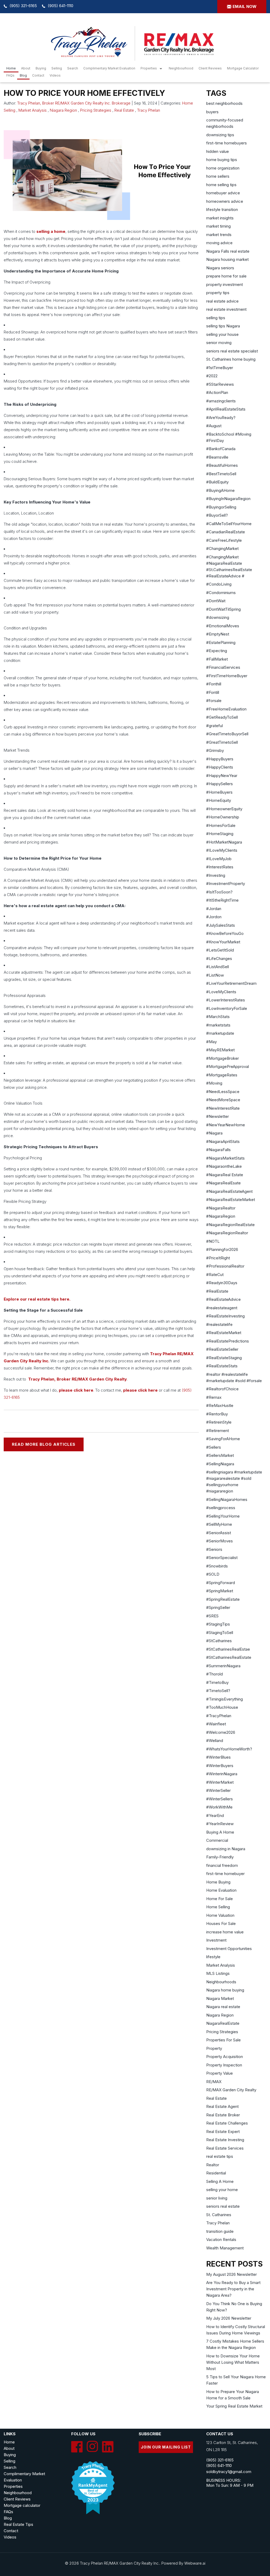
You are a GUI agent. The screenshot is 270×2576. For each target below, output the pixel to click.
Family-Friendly (220, 1857)
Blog (23, 75)
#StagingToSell (220, 1633)
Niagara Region (63, 110)
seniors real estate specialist (232, 351)
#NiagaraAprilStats (223, 1141)
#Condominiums (221, 593)
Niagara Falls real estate (228, 251)
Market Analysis (33, 110)
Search (10, 2467)
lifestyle (213, 1957)
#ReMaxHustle (220, 1405)
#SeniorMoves (220, 1541)
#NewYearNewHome (226, 1125)
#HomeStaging (220, 834)
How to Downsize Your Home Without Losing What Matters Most (233, 2362)
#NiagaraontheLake (224, 1166)
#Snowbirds (217, 1566)
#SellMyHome (219, 1524)
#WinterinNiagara (222, 1774)
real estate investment (226, 309)
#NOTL (213, 1241)
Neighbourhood (181, 68)
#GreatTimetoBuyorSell (227, 734)
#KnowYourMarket (223, 942)
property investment (225, 284)
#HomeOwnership (223, 817)
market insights (220, 218)
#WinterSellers (220, 1799)
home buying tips (222, 160)
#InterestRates (220, 867)
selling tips (216, 318)
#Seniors (214, 1549)
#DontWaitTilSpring (223, 609)
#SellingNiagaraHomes (227, 1499)
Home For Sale (220, 1899)
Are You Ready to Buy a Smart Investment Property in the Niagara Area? (233, 2289)
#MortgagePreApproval (228, 1066)
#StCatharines (219, 1641)
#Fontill (213, 692)
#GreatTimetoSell (222, 742)
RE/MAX (214, 2082)
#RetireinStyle (219, 1422)
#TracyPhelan (219, 1716)
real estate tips (220, 2156)
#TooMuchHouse (222, 1707)
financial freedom (222, 1865)
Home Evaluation (221, 1890)
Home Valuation (220, 1915)
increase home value (225, 1932)
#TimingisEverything (225, 1699)
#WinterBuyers (220, 1766)
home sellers (218, 176)
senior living (217, 2198)
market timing (218, 226)
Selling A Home (220, 2181)
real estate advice (222, 301)
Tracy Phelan (149, 110)
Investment (216, 1940)
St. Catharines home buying (231, 359)
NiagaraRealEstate (223, 2023)
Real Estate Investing (225, 2140)
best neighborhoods (224, 103)
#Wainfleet (216, 1724)
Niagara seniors (220, 268)
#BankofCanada (221, 449)
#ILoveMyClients (222, 850)
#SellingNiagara (220, 1464)
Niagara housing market (227, 259)
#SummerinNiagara (223, 1666)
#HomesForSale (221, 825)
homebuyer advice (223, 193)
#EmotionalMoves (223, 626)
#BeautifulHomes (222, 465)
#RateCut (215, 1275)
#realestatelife (219, 1324)
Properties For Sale (223, 2040)
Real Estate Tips (18, 2524)
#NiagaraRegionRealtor (227, 1233)
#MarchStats (218, 1017)
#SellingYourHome (223, 1516)
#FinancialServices (223, 667)
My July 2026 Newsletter (229, 2318)
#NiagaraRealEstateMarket (231, 1200)
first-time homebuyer (225, 1874)
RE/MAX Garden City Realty (231, 2090)
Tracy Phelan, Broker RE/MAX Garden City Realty (78, 1379)
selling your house (222, 334)
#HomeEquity (219, 800)
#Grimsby (215, 750)
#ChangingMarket (222, 548)
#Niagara (214, 1133)
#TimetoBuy (217, 1682)
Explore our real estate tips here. (37, 1299)
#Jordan (214, 909)
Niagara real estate (223, 2007)
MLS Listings (218, 1973)
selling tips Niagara (223, 326)
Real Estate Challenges (227, 2123)
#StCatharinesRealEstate (229, 1657)
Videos (55, 75)
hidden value (218, 151)
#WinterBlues (218, 1757)
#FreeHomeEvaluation (226, 709)
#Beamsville (217, 457)
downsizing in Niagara (226, 1849)
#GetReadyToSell (222, 717)
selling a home (51, 231)
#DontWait (216, 601)
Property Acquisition (225, 2057)
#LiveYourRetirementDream (231, 983)
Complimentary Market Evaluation (109, 68)
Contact (38, 75)
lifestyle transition (222, 209)
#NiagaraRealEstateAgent (229, 1191)
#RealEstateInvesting (225, 1316)
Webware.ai (195, 2563)
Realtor (213, 2165)
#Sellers (214, 1447)
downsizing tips (220, 135)
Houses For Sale (221, 1923)
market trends (219, 235)
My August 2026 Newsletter (232, 2274)
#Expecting (217, 651)
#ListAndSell (218, 967)
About (26, 68)
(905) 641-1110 (61, 6)
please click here (76, 1390)
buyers (212, 112)
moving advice (219, 243)
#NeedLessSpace (223, 1092)
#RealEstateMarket (224, 1333)
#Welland (215, 1741)
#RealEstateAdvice (223, 1299)
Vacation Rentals (221, 2240)
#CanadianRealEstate (226, 532)
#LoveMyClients (221, 992)
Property (214, 2048)
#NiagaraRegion (221, 1216)
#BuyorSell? (217, 515)
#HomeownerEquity (224, 809)
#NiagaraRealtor (221, 1208)
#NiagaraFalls (218, 1150)
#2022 (212, 376)
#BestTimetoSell (221, 474)
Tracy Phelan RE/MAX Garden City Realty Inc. (120, 2563)
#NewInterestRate (223, 1108)
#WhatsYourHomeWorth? (229, 1749)
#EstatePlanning (221, 642)
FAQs (10, 75)
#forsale (214, 701)
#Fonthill (214, 684)
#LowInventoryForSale (227, 1008)
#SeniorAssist (219, 1533)
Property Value (220, 2073)
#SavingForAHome (223, 1439)
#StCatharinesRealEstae (228, 1649)
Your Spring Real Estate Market (234, 2406)
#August (214, 426)
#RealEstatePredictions (228, 1341)
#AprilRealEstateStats (226, 409)
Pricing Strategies (96, 110)
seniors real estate (223, 2206)
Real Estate (124, 110)
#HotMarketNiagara (224, 842)
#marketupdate (220, 1033)
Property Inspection (224, 2065)
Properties (149, 68)
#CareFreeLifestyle (224, 540)
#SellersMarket (220, 1455)
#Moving (214, 1083)
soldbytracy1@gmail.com (229, 2472)
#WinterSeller (218, 1790)
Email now (245, 6)
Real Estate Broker (223, 2115)
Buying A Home (220, 1832)
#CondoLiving (219, 584)
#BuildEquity (217, 482)
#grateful (214, 726)
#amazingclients (221, 401)
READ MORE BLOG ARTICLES (44, 1444)
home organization (223, 168)
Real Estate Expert (223, 2132)
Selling (57, 68)
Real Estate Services (225, 2148)
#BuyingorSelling (221, 507)
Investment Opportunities (229, 1949)
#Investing (216, 875)
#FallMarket (217, 659)
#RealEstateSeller (222, 1349)
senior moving (219, 343)
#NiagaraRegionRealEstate (230, 1225)
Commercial (217, 1840)
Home (11, 68)
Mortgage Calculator (243, 68)
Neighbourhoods (221, 1982)
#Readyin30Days (222, 1283)
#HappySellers (220, 784)
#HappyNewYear (222, 776)
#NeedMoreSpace (223, 1100)
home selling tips (221, 185)
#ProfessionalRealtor (225, 1266)
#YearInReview (220, 1824)
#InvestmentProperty (226, 884)
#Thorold (214, 1674)
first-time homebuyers (226, 143)
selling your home (222, 2190)
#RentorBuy (217, 1414)
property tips (218, 293)
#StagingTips (218, 1624)
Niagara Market (220, 1998)
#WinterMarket (220, 1782)
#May (211, 1042)
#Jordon (214, 917)
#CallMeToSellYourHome (229, 524)
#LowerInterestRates (226, 1000)
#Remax (214, 1397)
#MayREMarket (220, 1050)
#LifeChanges (219, 959)
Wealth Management (225, 2248)
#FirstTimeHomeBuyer (227, 676)
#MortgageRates (222, 1075)
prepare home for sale (226, 276)
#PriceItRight (218, 1258)
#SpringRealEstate (223, 1599)
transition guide (220, 2231)
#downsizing (218, 617)
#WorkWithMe (219, 1807)
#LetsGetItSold (220, 950)
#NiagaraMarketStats (225, 1158)
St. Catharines (219, 2215)
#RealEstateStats (222, 1366)
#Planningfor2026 (222, 1249)
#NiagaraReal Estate (225, 1175)
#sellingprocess (221, 1508)
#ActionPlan (217, 392)
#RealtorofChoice (222, 1389)
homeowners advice (225, 201)
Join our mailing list (166, 2447)
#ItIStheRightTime (222, 900)
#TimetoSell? (218, 1691)
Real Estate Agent (222, 2106)
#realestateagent (222, 1308)
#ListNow (215, 975)
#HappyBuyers (220, 759)
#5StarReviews (220, 384)
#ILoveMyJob (219, 859)
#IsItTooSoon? (219, 892)
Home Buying (218, 1882)
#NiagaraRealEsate (223, 1183)
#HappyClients (220, 767)
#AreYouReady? (221, 418)
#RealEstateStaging (224, 1358)
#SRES (212, 1616)
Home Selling (218, 1907)
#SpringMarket (220, 1591)
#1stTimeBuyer (220, 368)
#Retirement (218, 1431)
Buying (41, 68)
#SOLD (213, 1574)
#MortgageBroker (223, 1058)
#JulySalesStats (221, 925)
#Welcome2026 (221, 1732)
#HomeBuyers (219, 792)
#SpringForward (221, 1583)
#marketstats (218, 1025)
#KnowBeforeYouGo (225, 933)
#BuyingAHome (220, 490)
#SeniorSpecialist (222, 1558)
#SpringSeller (218, 1607)
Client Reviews (210, 68)
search (73, 68)
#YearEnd (215, 1816)
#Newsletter (218, 1116)
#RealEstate (217, 1291)
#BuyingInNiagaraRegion (228, 499)
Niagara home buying (225, 1990)
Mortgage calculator (22, 2505)
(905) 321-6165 (23, 6)
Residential (216, 2173)
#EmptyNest (218, 634)
